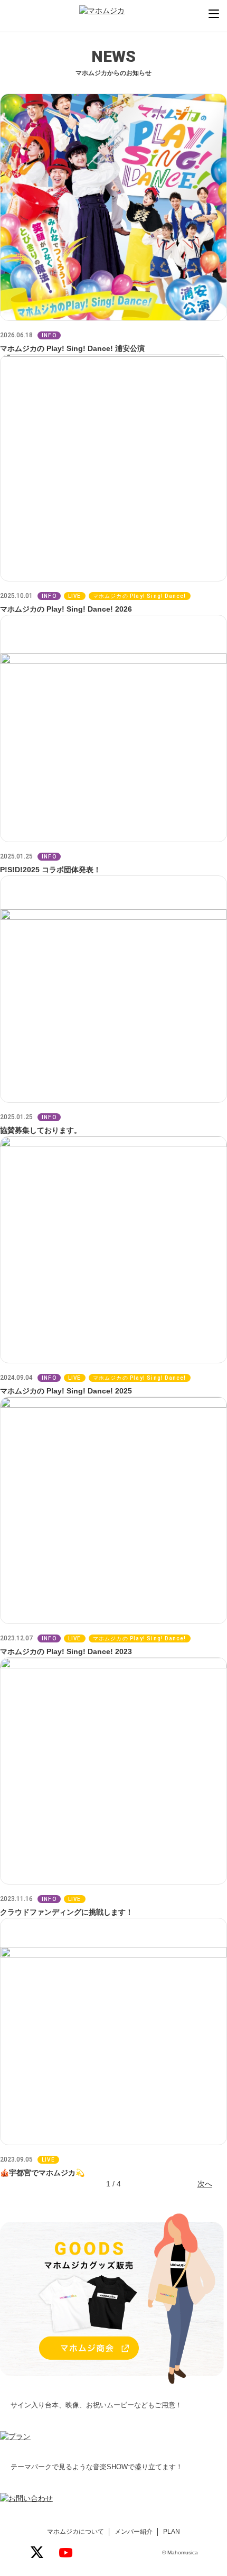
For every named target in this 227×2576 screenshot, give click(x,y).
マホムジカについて (75, 2532)
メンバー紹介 (134, 2532)
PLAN (172, 2532)
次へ (205, 2184)
